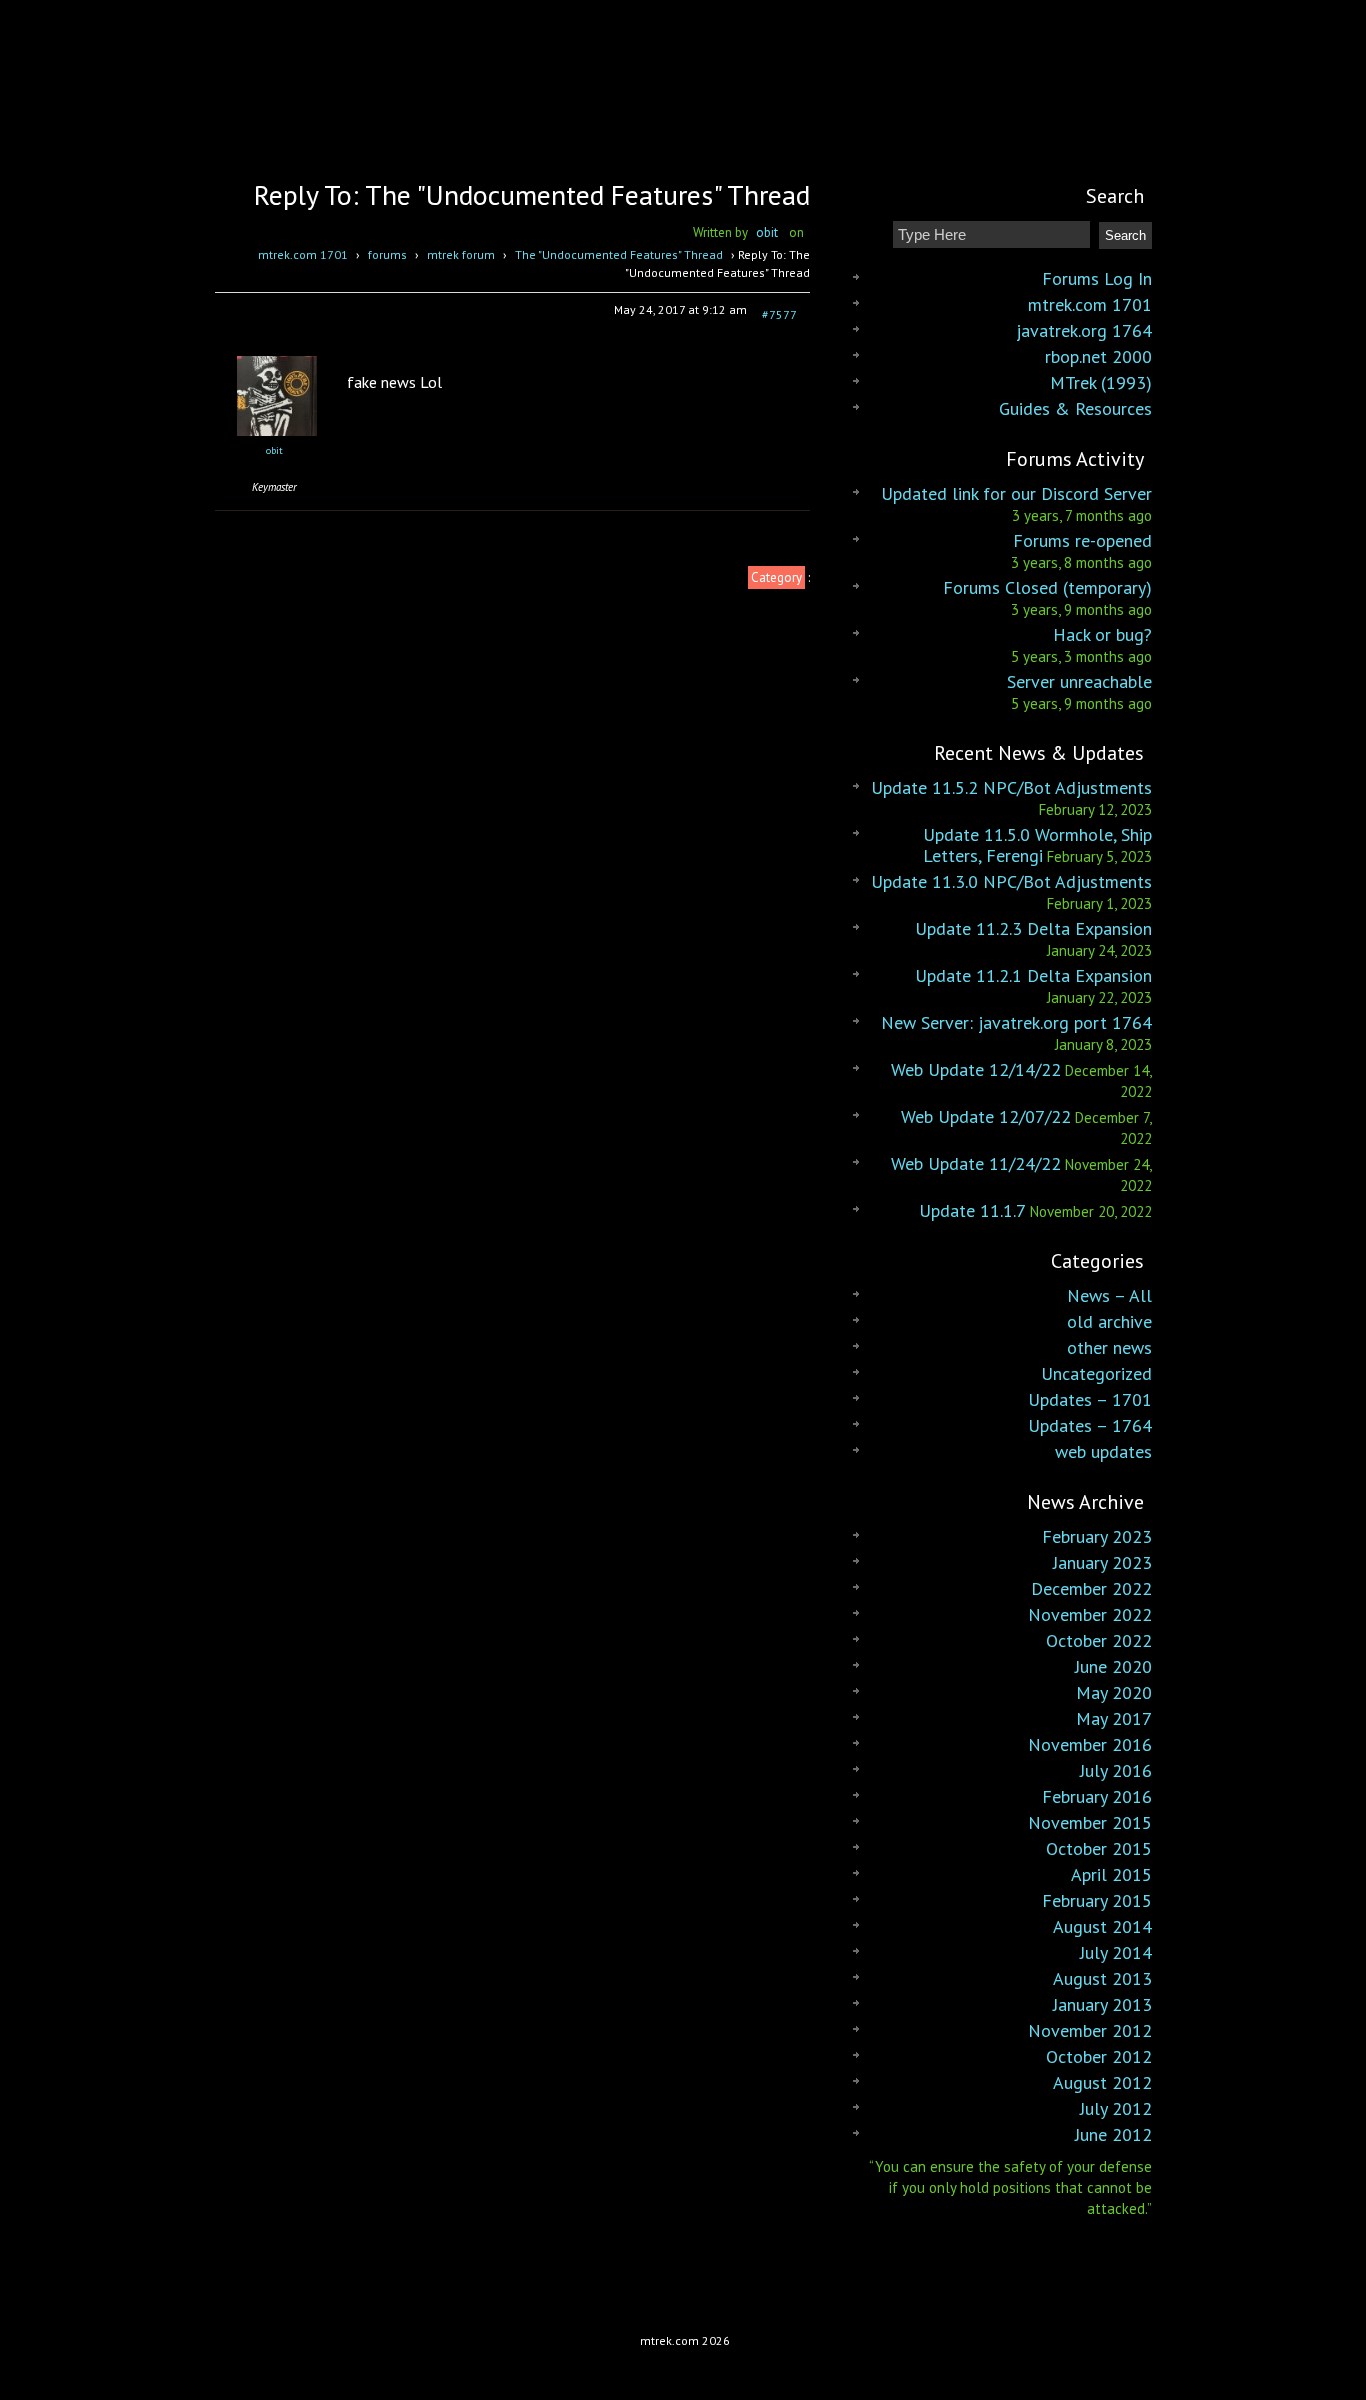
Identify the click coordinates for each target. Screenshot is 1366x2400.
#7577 (779, 314)
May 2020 (1114, 1692)
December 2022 (1091, 1588)
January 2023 (1102, 1562)
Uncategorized (1096, 1373)
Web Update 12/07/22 (986, 1116)
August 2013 (1102, 1978)
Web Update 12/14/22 (976, 1069)
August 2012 (1102, 2082)
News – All (1109, 1295)
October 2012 (1099, 2056)
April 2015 (1111, 1874)
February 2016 (1097, 1796)
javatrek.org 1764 (1084, 330)
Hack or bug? (1102, 634)
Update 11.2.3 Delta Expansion (1033, 928)
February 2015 (1097, 1900)
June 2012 (1113, 2134)
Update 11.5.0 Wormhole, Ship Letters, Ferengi (1037, 845)
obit (767, 232)
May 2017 (1114, 1718)
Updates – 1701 (1090, 1399)
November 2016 (1090, 1744)
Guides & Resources (1075, 408)
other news (1109, 1347)
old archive (1109, 1321)
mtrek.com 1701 (303, 254)
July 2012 (1116, 2108)
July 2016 (1116, 1770)
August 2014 (1102, 1926)
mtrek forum (461, 254)
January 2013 (1102, 2004)
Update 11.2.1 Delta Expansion (1033, 975)
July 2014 (1116, 1952)
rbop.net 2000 (1098, 356)
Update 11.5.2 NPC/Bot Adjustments (1011, 787)
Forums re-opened (1082, 540)
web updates (1103, 1451)
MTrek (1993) (1101, 382)
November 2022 (1090, 1614)
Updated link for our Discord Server (1016, 493)
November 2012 (1090, 2030)
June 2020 (1113, 1666)
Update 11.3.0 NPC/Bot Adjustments (1011, 881)
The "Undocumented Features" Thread (619, 254)
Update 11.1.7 (972, 1210)
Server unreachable (1079, 681)
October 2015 (1099, 1848)
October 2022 (1099, 1640)
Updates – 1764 (1090, 1425)
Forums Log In (1097, 278)
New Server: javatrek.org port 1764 (1016, 1022)
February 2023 (1097, 1536)
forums (387, 254)
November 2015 (1090, 1822)
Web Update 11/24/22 (976, 1163)
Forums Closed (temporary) (1047, 587)
